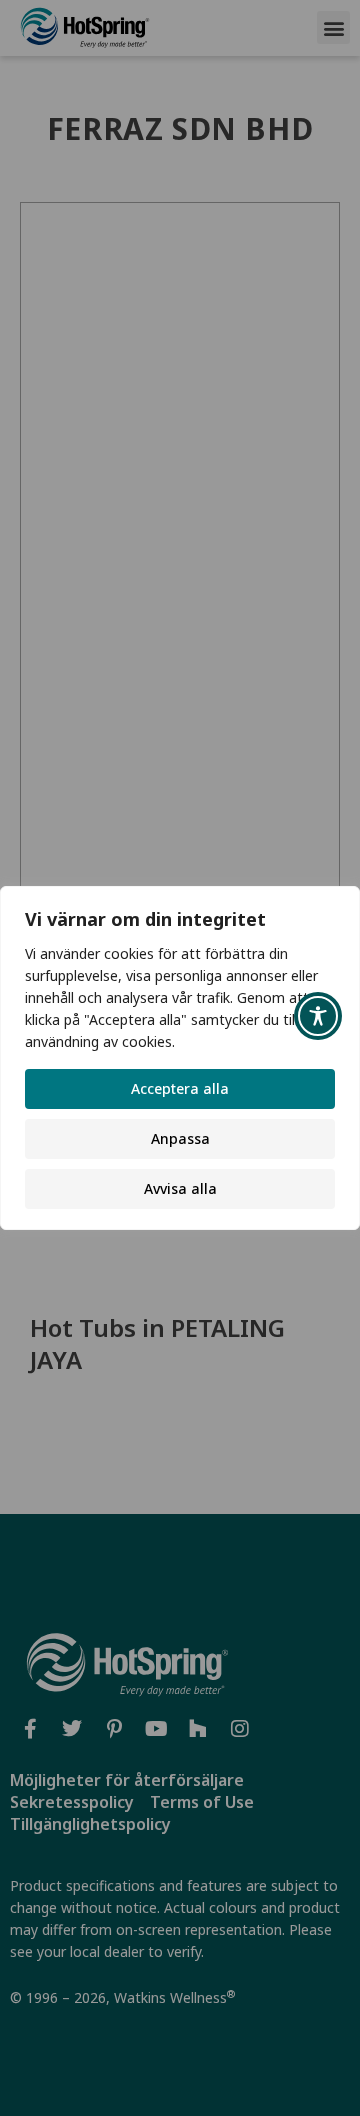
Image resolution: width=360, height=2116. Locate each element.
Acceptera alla (180, 1088)
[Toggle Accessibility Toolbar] (318, 1016)
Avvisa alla (180, 1188)
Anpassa (180, 1138)
